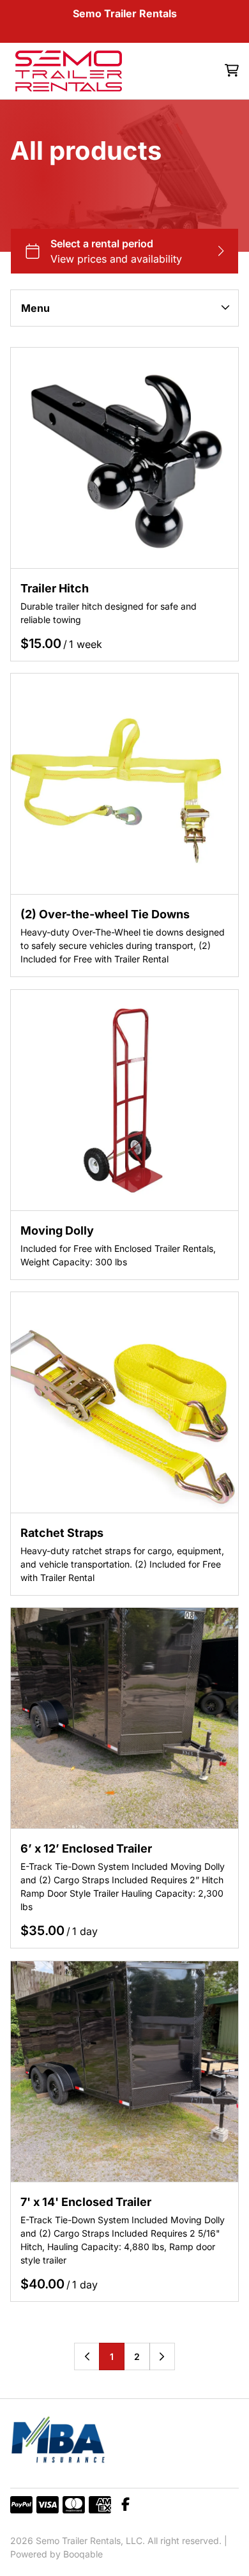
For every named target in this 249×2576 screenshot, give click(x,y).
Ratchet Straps (62, 1533)
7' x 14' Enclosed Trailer (86, 2202)
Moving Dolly (57, 1230)
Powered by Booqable (57, 2554)
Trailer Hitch (55, 588)
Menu (35, 308)
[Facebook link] (125, 2505)
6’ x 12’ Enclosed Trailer (86, 1849)
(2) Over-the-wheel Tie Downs (105, 915)
